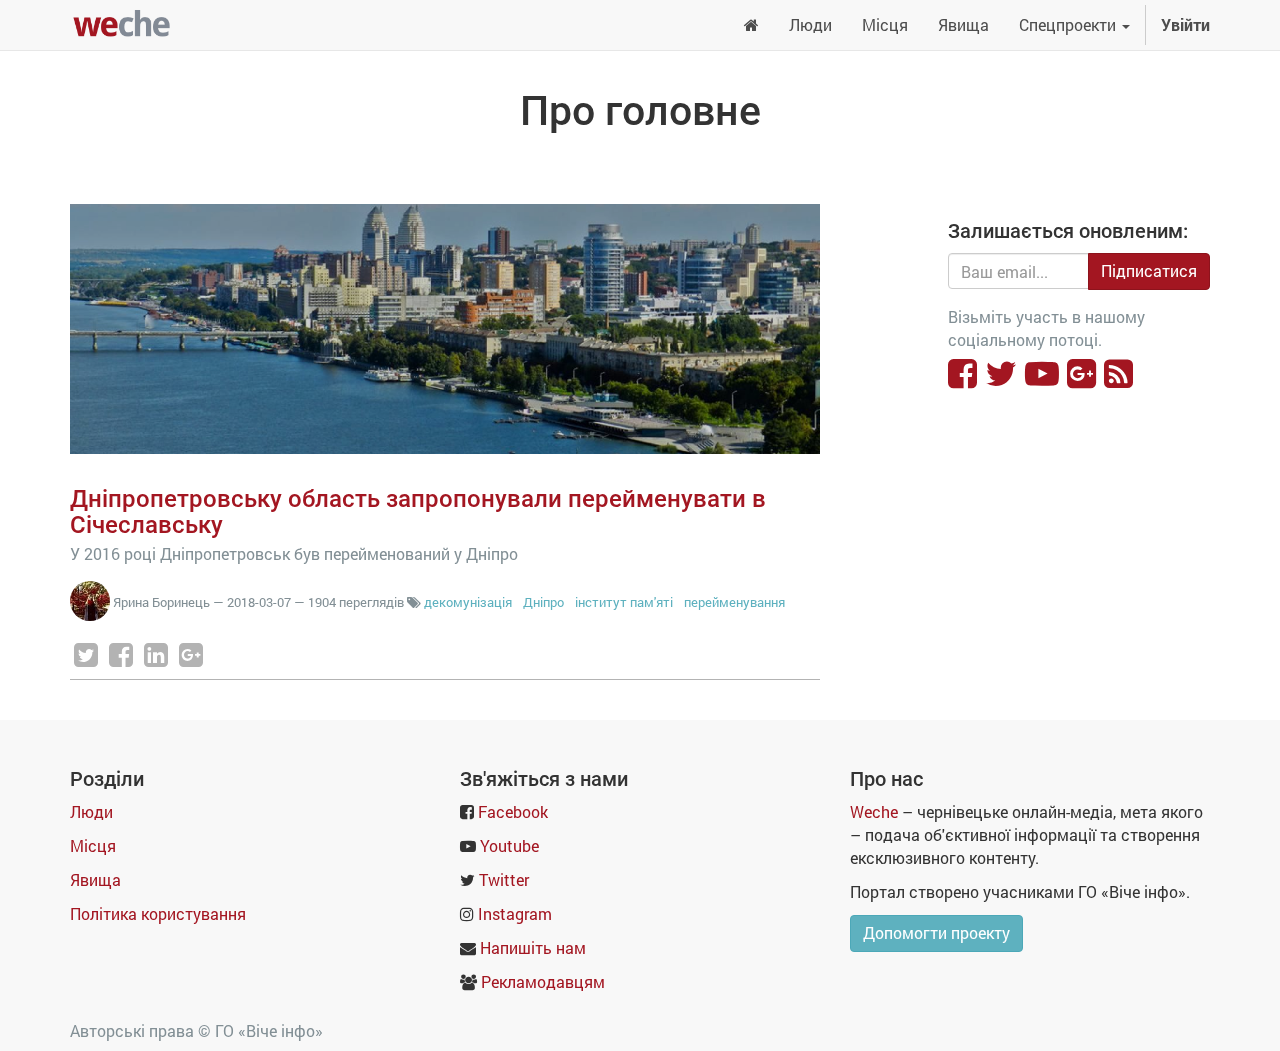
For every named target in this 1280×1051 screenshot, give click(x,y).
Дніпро (543, 602)
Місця (93, 845)
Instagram (515, 913)
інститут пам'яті (624, 602)
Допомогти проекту (936, 932)
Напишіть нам (533, 947)
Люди (91, 811)
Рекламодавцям (543, 981)
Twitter (504, 879)
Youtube (509, 845)
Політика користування (158, 913)
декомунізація (468, 602)
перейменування (734, 602)
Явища (95, 879)
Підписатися (1149, 270)
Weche (874, 811)
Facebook (513, 811)
